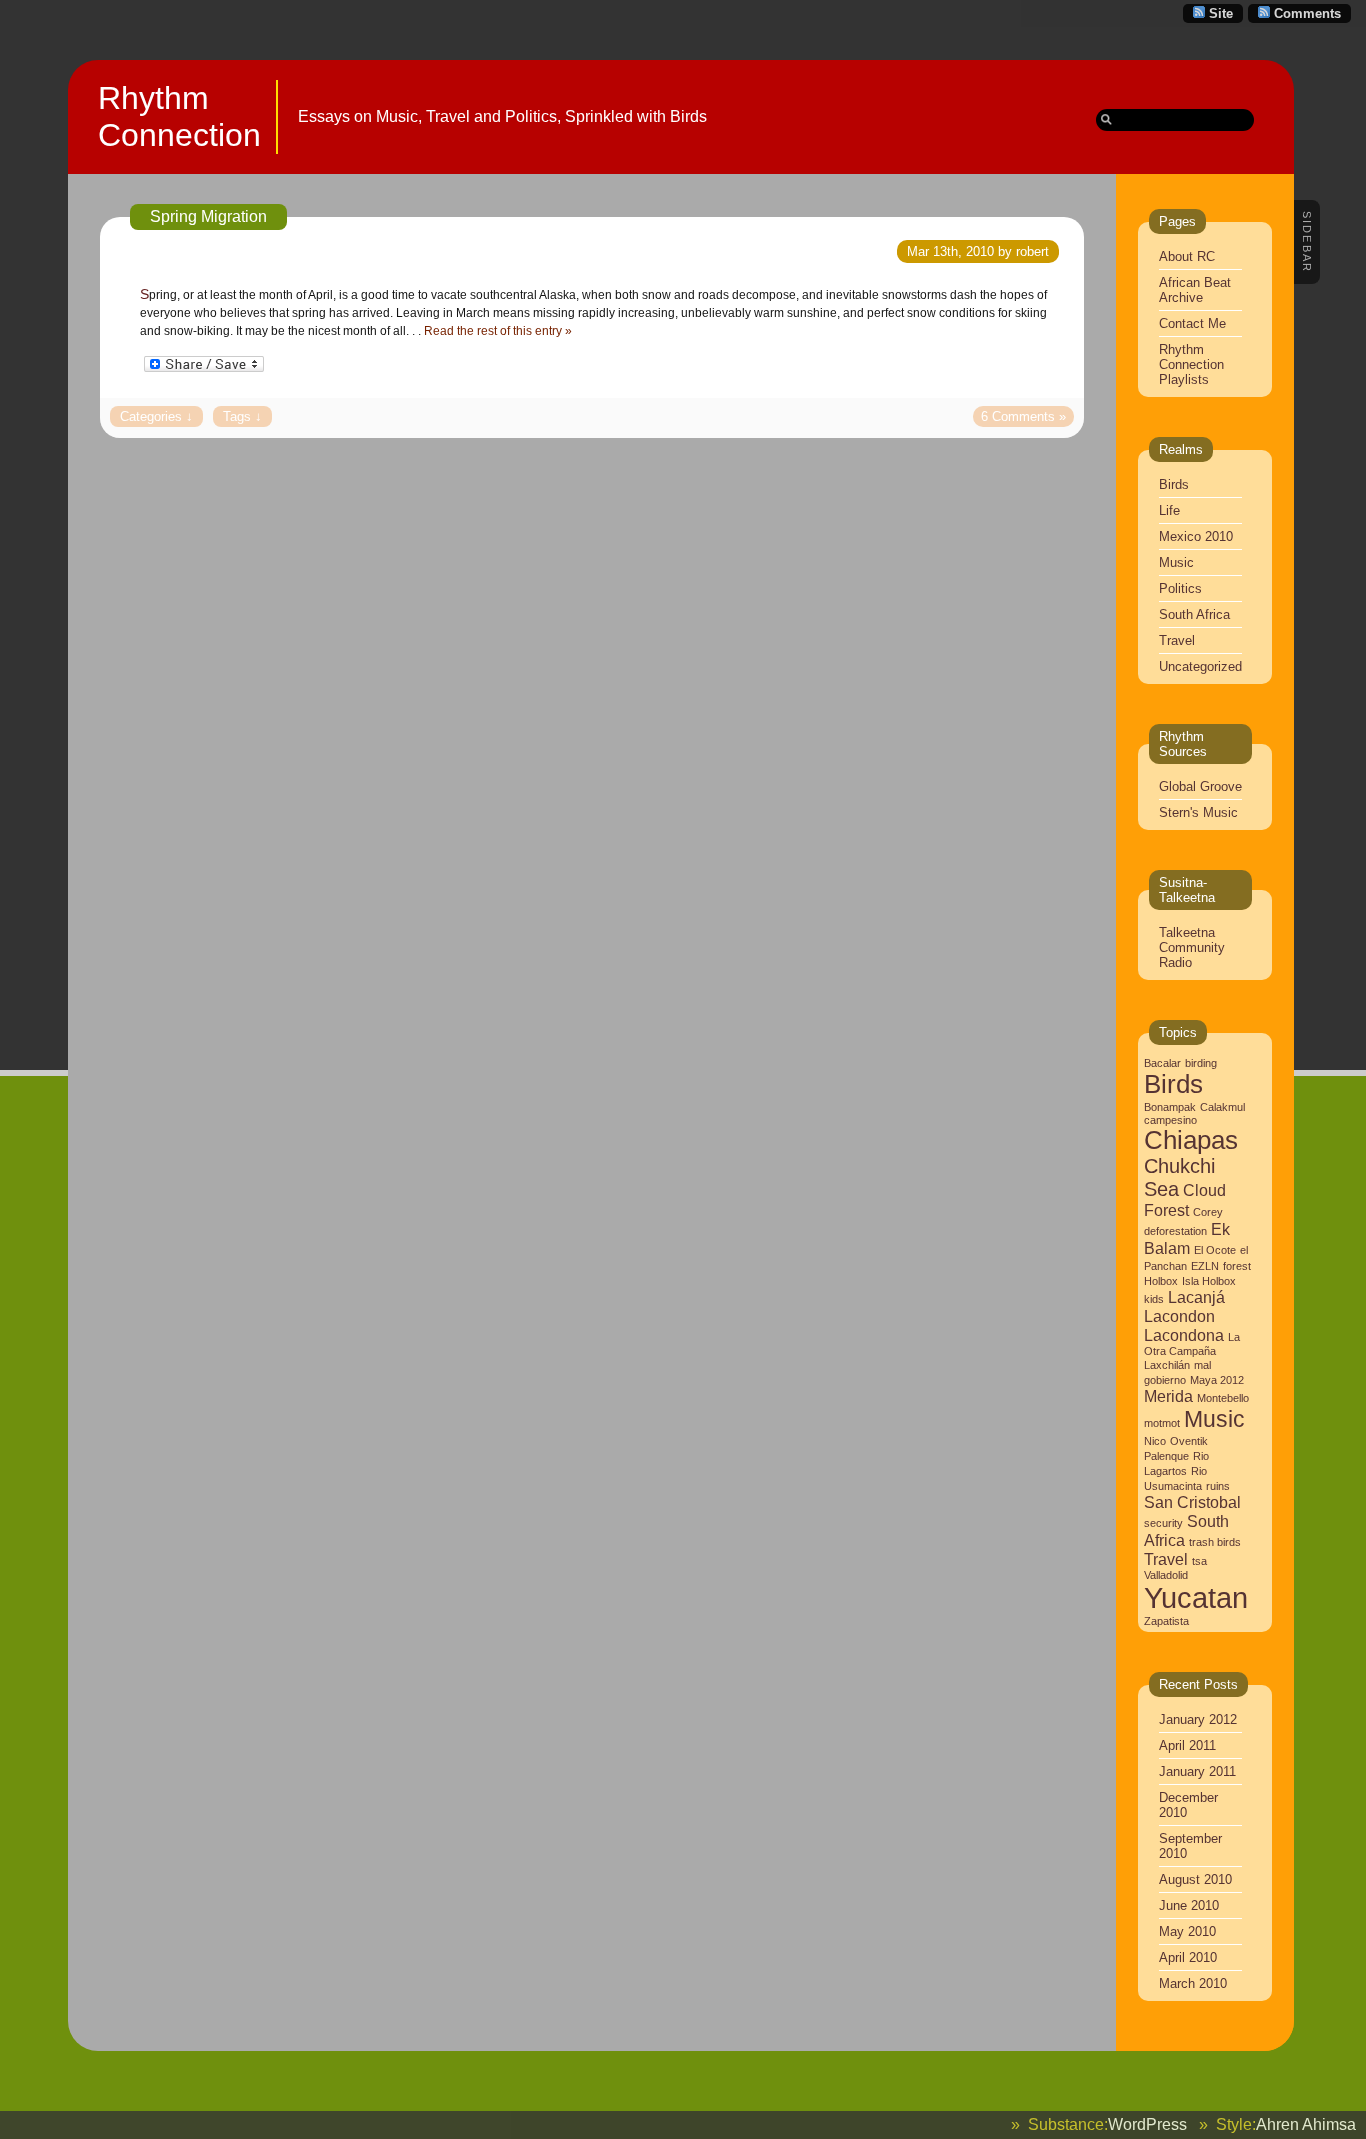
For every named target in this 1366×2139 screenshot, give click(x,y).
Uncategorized (1200, 666)
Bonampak (1170, 1107)
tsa (1199, 1561)
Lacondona (1184, 1335)
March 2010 (1193, 1983)
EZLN (1205, 1266)
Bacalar (1162, 1063)
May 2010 (1187, 1931)
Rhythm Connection (179, 116)
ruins (1218, 1486)
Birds (1174, 484)
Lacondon (1179, 1316)
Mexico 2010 (1196, 536)
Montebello (1223, 1398)
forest (1237, 1266)
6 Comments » (1023, 416)
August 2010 (1195, 1879)
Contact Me (1192, 323)
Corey (1208, 1212)
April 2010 (1188, 1957)
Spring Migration (208, 216)
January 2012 (1198, 1719)
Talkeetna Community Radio (1192, 947)
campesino (1170, 1120)
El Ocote (1215, 1250)
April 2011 (1187, 1745)
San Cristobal (1192, 1502)
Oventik (1189, 1441)
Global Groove (1200, 786)
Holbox (1161, 1281)
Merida (1168, 1396)
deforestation (1175, 1231)
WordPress (1147, 2124)
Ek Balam (1187, 1238)
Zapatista (1166, 1621)
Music (1176, 562)
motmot (1162, 1423)
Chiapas (1191, 1140)
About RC (1187, 256)
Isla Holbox (1209, 1281)
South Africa (1194, 614)
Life (1169, 510)
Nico (1155, 1441)
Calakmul (1222, 1107)
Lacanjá (1196, 1297)
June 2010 (1189, 1905)
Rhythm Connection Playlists (1191, 364)
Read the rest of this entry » (498, 331)
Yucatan (1196, 1597)
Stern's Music (1198, 812)
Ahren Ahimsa (1306, 2124)
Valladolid (1166, 1575)
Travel (1177, 640)
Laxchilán (1167, 1365)
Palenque (1166, 1456)
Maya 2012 (1217, 1380)
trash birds (1215, 1542)
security (1163, 1523)
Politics (1180, 588)
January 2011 (1197, 1771)
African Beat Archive (1195, 290)
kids (1154, 1299)
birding (1201, 1063)
